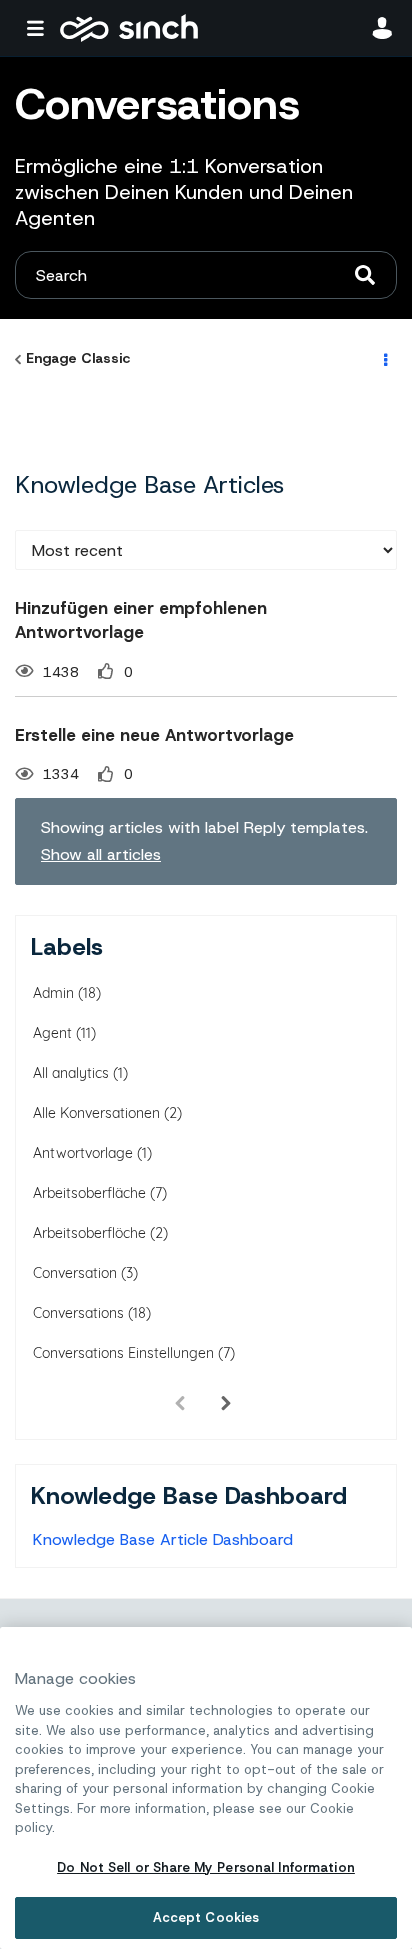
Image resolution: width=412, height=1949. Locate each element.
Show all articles (101, 854)
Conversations (78, 1313)
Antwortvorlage (83, 1153)
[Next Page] (226, 1403)
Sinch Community (129, 28)
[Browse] (40, 28)
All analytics (71, 1073)
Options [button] (384, 359)
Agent (52, 1033)
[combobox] (206, 275)
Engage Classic (78, 358)
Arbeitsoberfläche (89, 1193)
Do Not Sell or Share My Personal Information (206, 1867)
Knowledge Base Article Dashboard (163, 1539)
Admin (53, 993)
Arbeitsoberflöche (89, 1233)
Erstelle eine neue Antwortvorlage (154, 735)
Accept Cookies (206, 1917)
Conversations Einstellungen (123, 1353)
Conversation (75, 1273)
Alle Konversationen (96, 1113)
